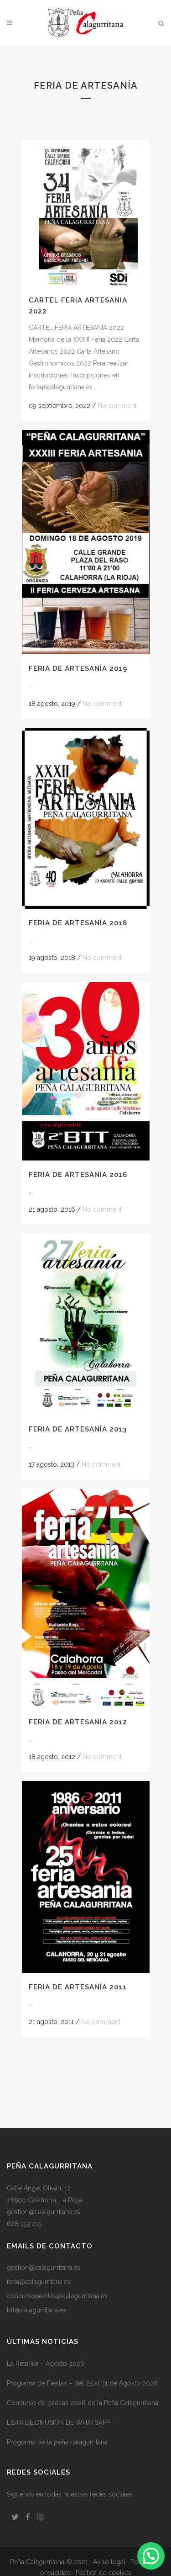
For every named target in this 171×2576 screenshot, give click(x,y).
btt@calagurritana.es (36, 2310)
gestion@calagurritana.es (44, 2212)
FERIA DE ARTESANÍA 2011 (78, 1987)
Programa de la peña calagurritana (57, 2442)
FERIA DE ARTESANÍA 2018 (78, 923)
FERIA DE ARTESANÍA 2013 (78, 1429)
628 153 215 (24, 2224)
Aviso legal (109, 2562)
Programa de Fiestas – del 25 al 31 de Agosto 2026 (82, 2383)
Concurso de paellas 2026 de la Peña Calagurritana (83, 2403)
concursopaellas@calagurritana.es (57, 2296)
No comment (117, 406)
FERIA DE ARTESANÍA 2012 (78, 1722)
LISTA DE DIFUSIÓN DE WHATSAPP (58, 2422)
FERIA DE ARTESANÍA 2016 (78, 1175)
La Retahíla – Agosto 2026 (46, 2364)
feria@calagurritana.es (39, 2282)
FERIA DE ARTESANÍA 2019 (78, 668)
